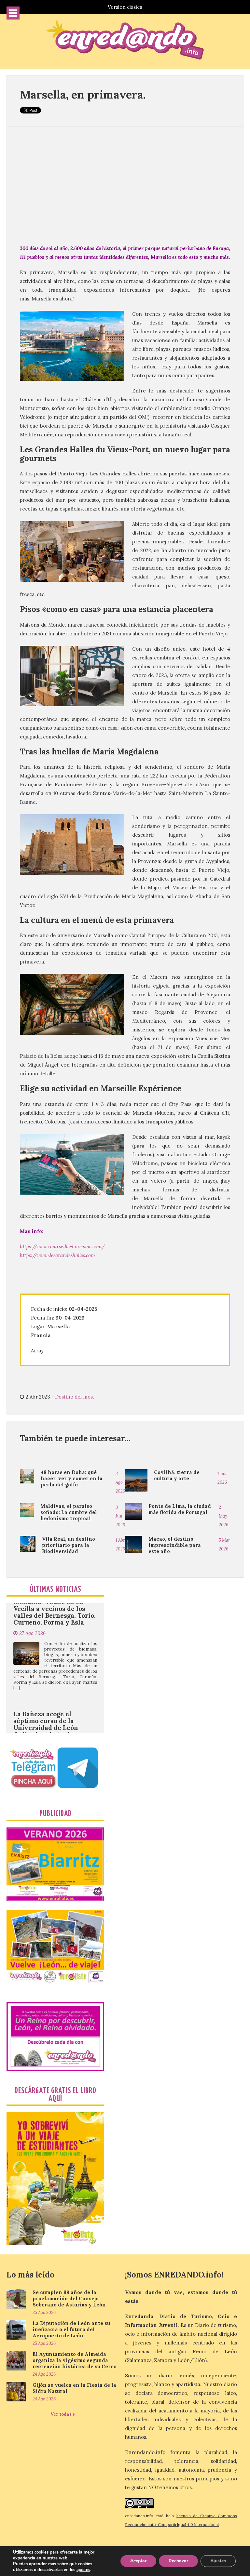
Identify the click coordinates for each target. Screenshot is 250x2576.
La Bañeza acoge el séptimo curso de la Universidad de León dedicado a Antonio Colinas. (46, 1668)
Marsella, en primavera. (83, 94)
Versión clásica (125, 7)
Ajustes (218, 2561)
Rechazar (178, 2561)
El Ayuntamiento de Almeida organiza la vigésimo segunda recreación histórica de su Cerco (75, 2360)
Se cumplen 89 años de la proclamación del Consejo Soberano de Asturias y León (69, 2298)
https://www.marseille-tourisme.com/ (62, 1247)
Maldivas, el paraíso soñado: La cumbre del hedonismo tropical (69, 1512)
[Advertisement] (125, 185)
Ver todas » (63, 2414)
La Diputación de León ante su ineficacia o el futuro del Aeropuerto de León (71, 2329)
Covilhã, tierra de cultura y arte (177, 1475)
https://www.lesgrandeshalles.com (57, 1255)
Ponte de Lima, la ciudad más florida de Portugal (180, 1509)
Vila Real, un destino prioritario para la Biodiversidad (69, 1545)
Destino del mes (74, 1397)
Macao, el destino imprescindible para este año (175, 1545)
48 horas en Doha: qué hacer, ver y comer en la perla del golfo (72, 1478)
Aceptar (138, 2561)
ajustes (83, 2570)
